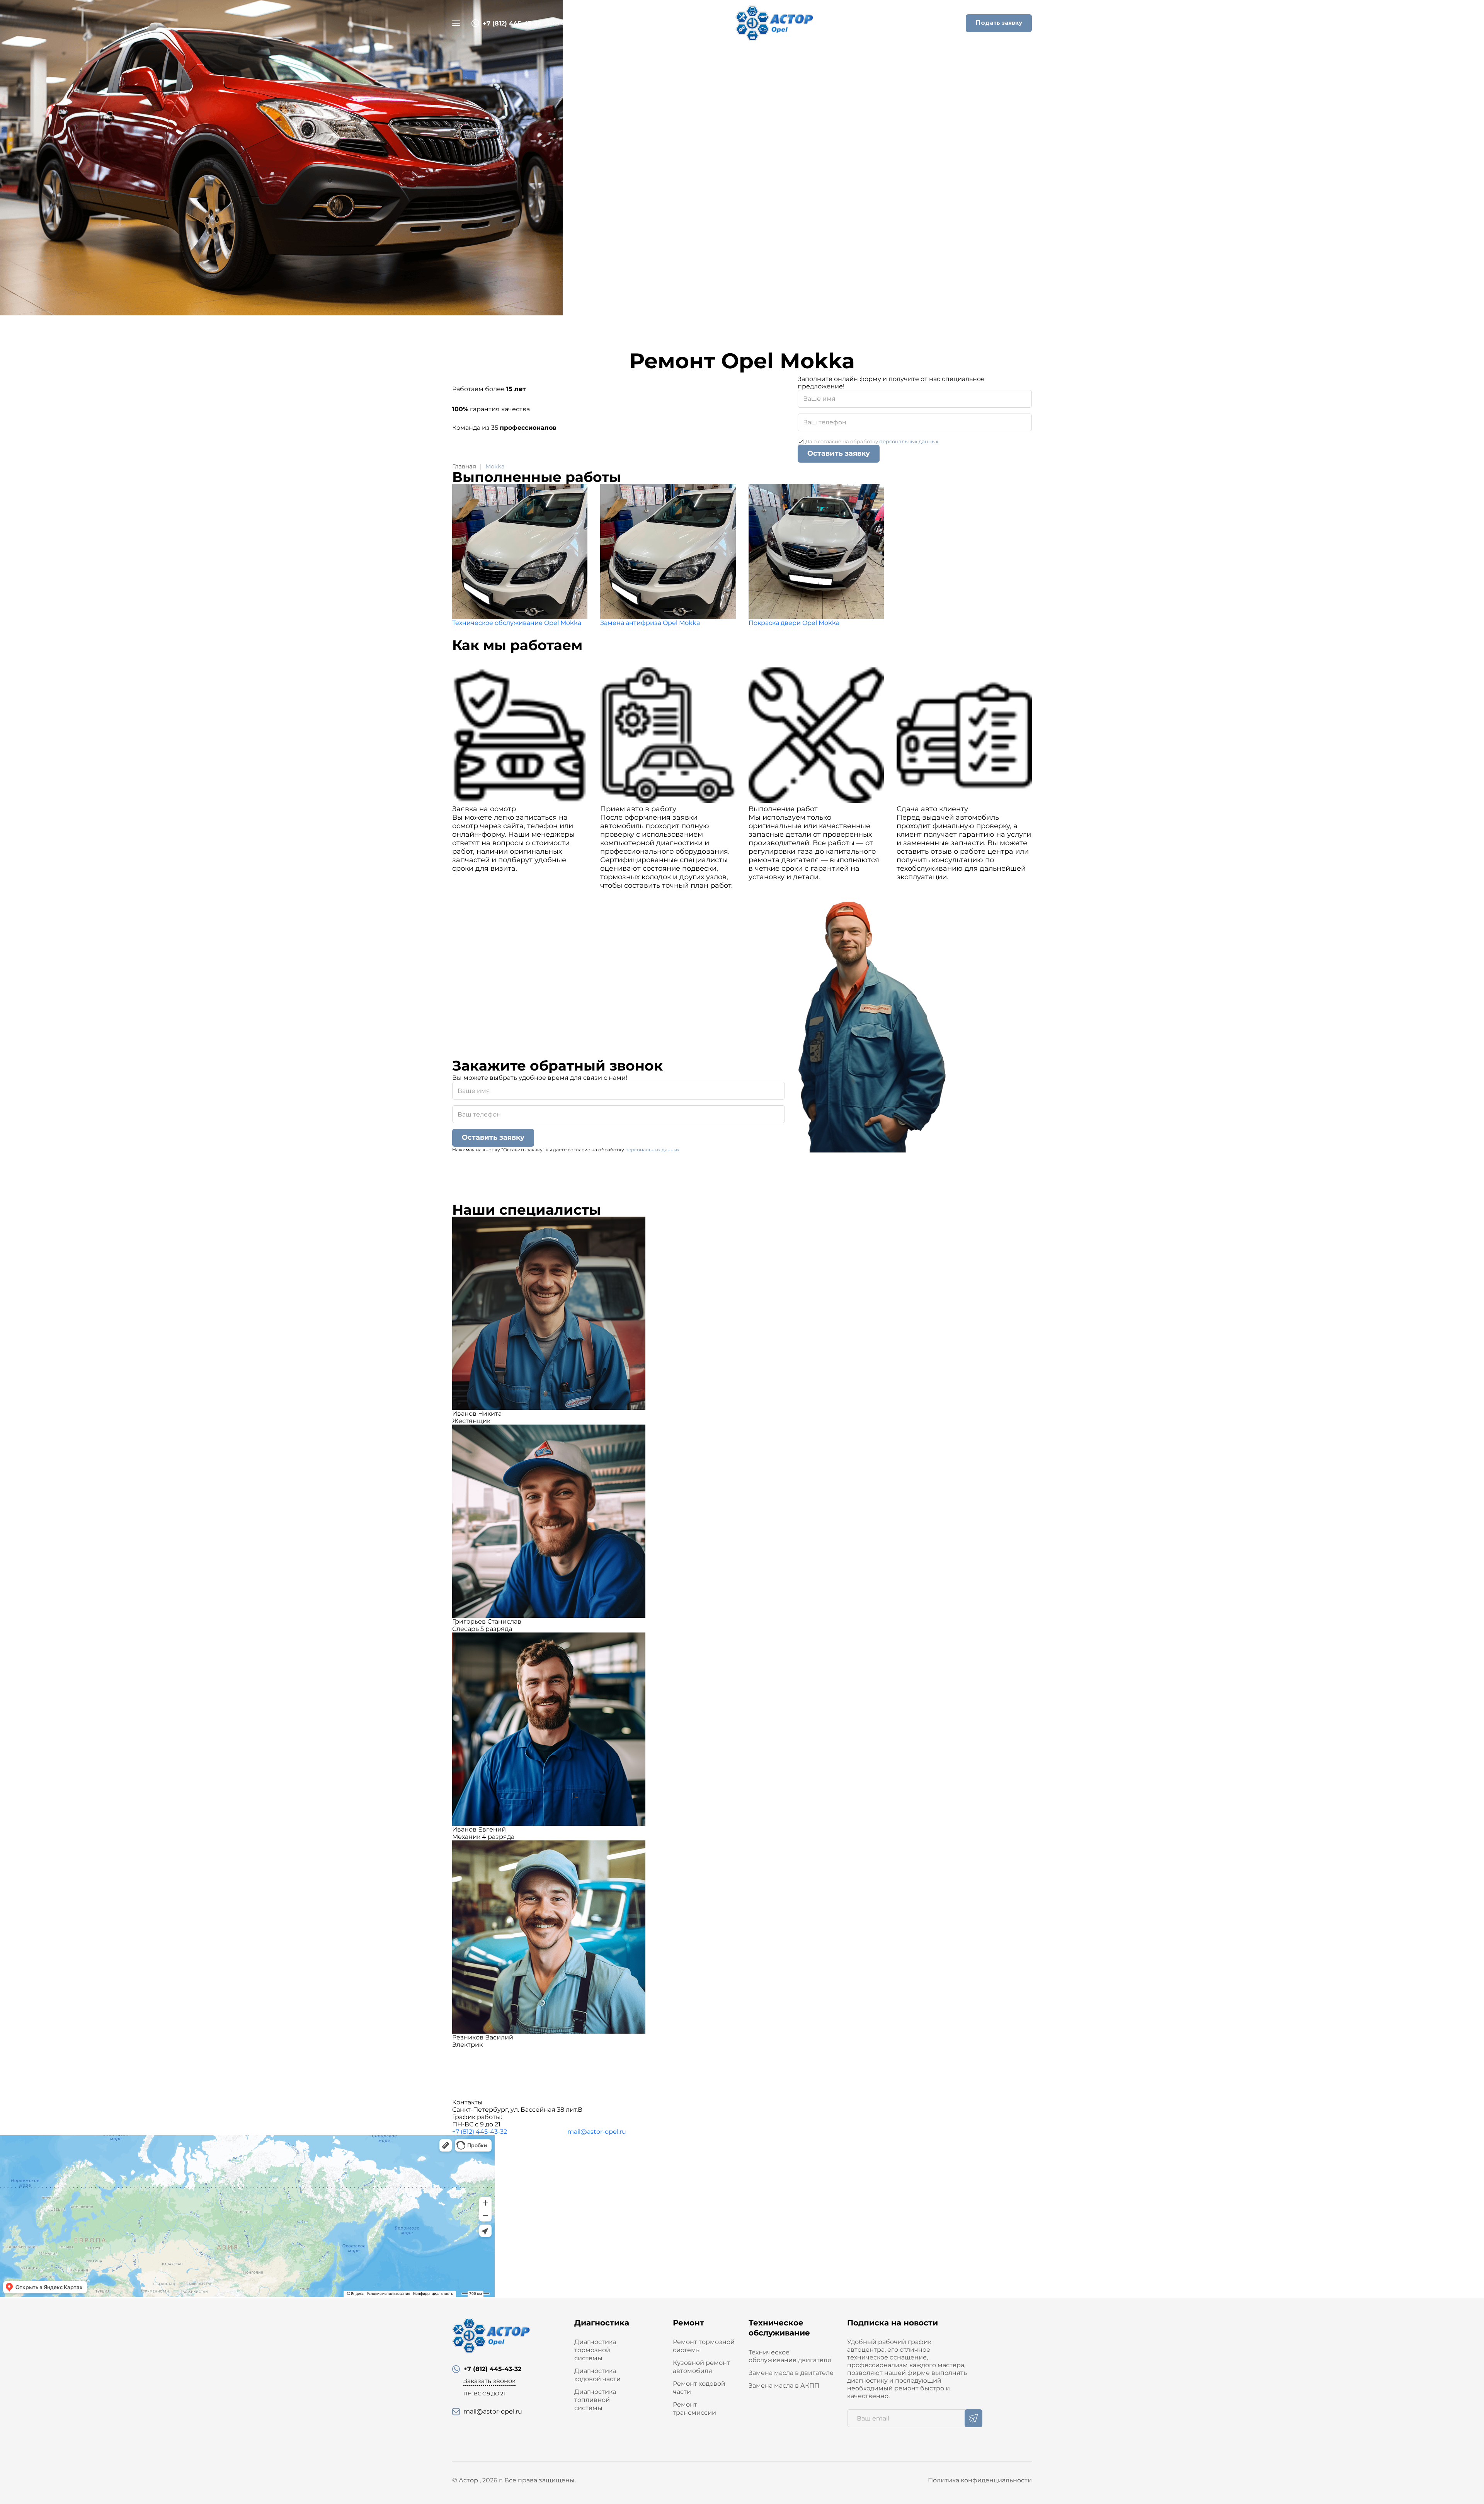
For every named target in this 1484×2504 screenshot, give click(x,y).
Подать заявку (999, 23)
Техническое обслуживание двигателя (790, 2356)
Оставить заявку (839, 453)
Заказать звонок (571, 23)
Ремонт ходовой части (699, 2388)
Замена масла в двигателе (791, 2373)
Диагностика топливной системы (595, 2400)
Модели (764, 57)
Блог (805, 57)
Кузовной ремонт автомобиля (701, 2367)
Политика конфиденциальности (980, 2480)
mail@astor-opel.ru (597, 2132)
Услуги (677, 57)
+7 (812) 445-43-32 (480, 2132)
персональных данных (909, 441)
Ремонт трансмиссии (694, 2409)
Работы (720, 57)
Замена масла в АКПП (784, 2386)
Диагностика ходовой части (597, 2375)
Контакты (848, 57)
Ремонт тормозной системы (704, 2346)
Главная (634, 57)
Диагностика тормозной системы (595, 2350)
